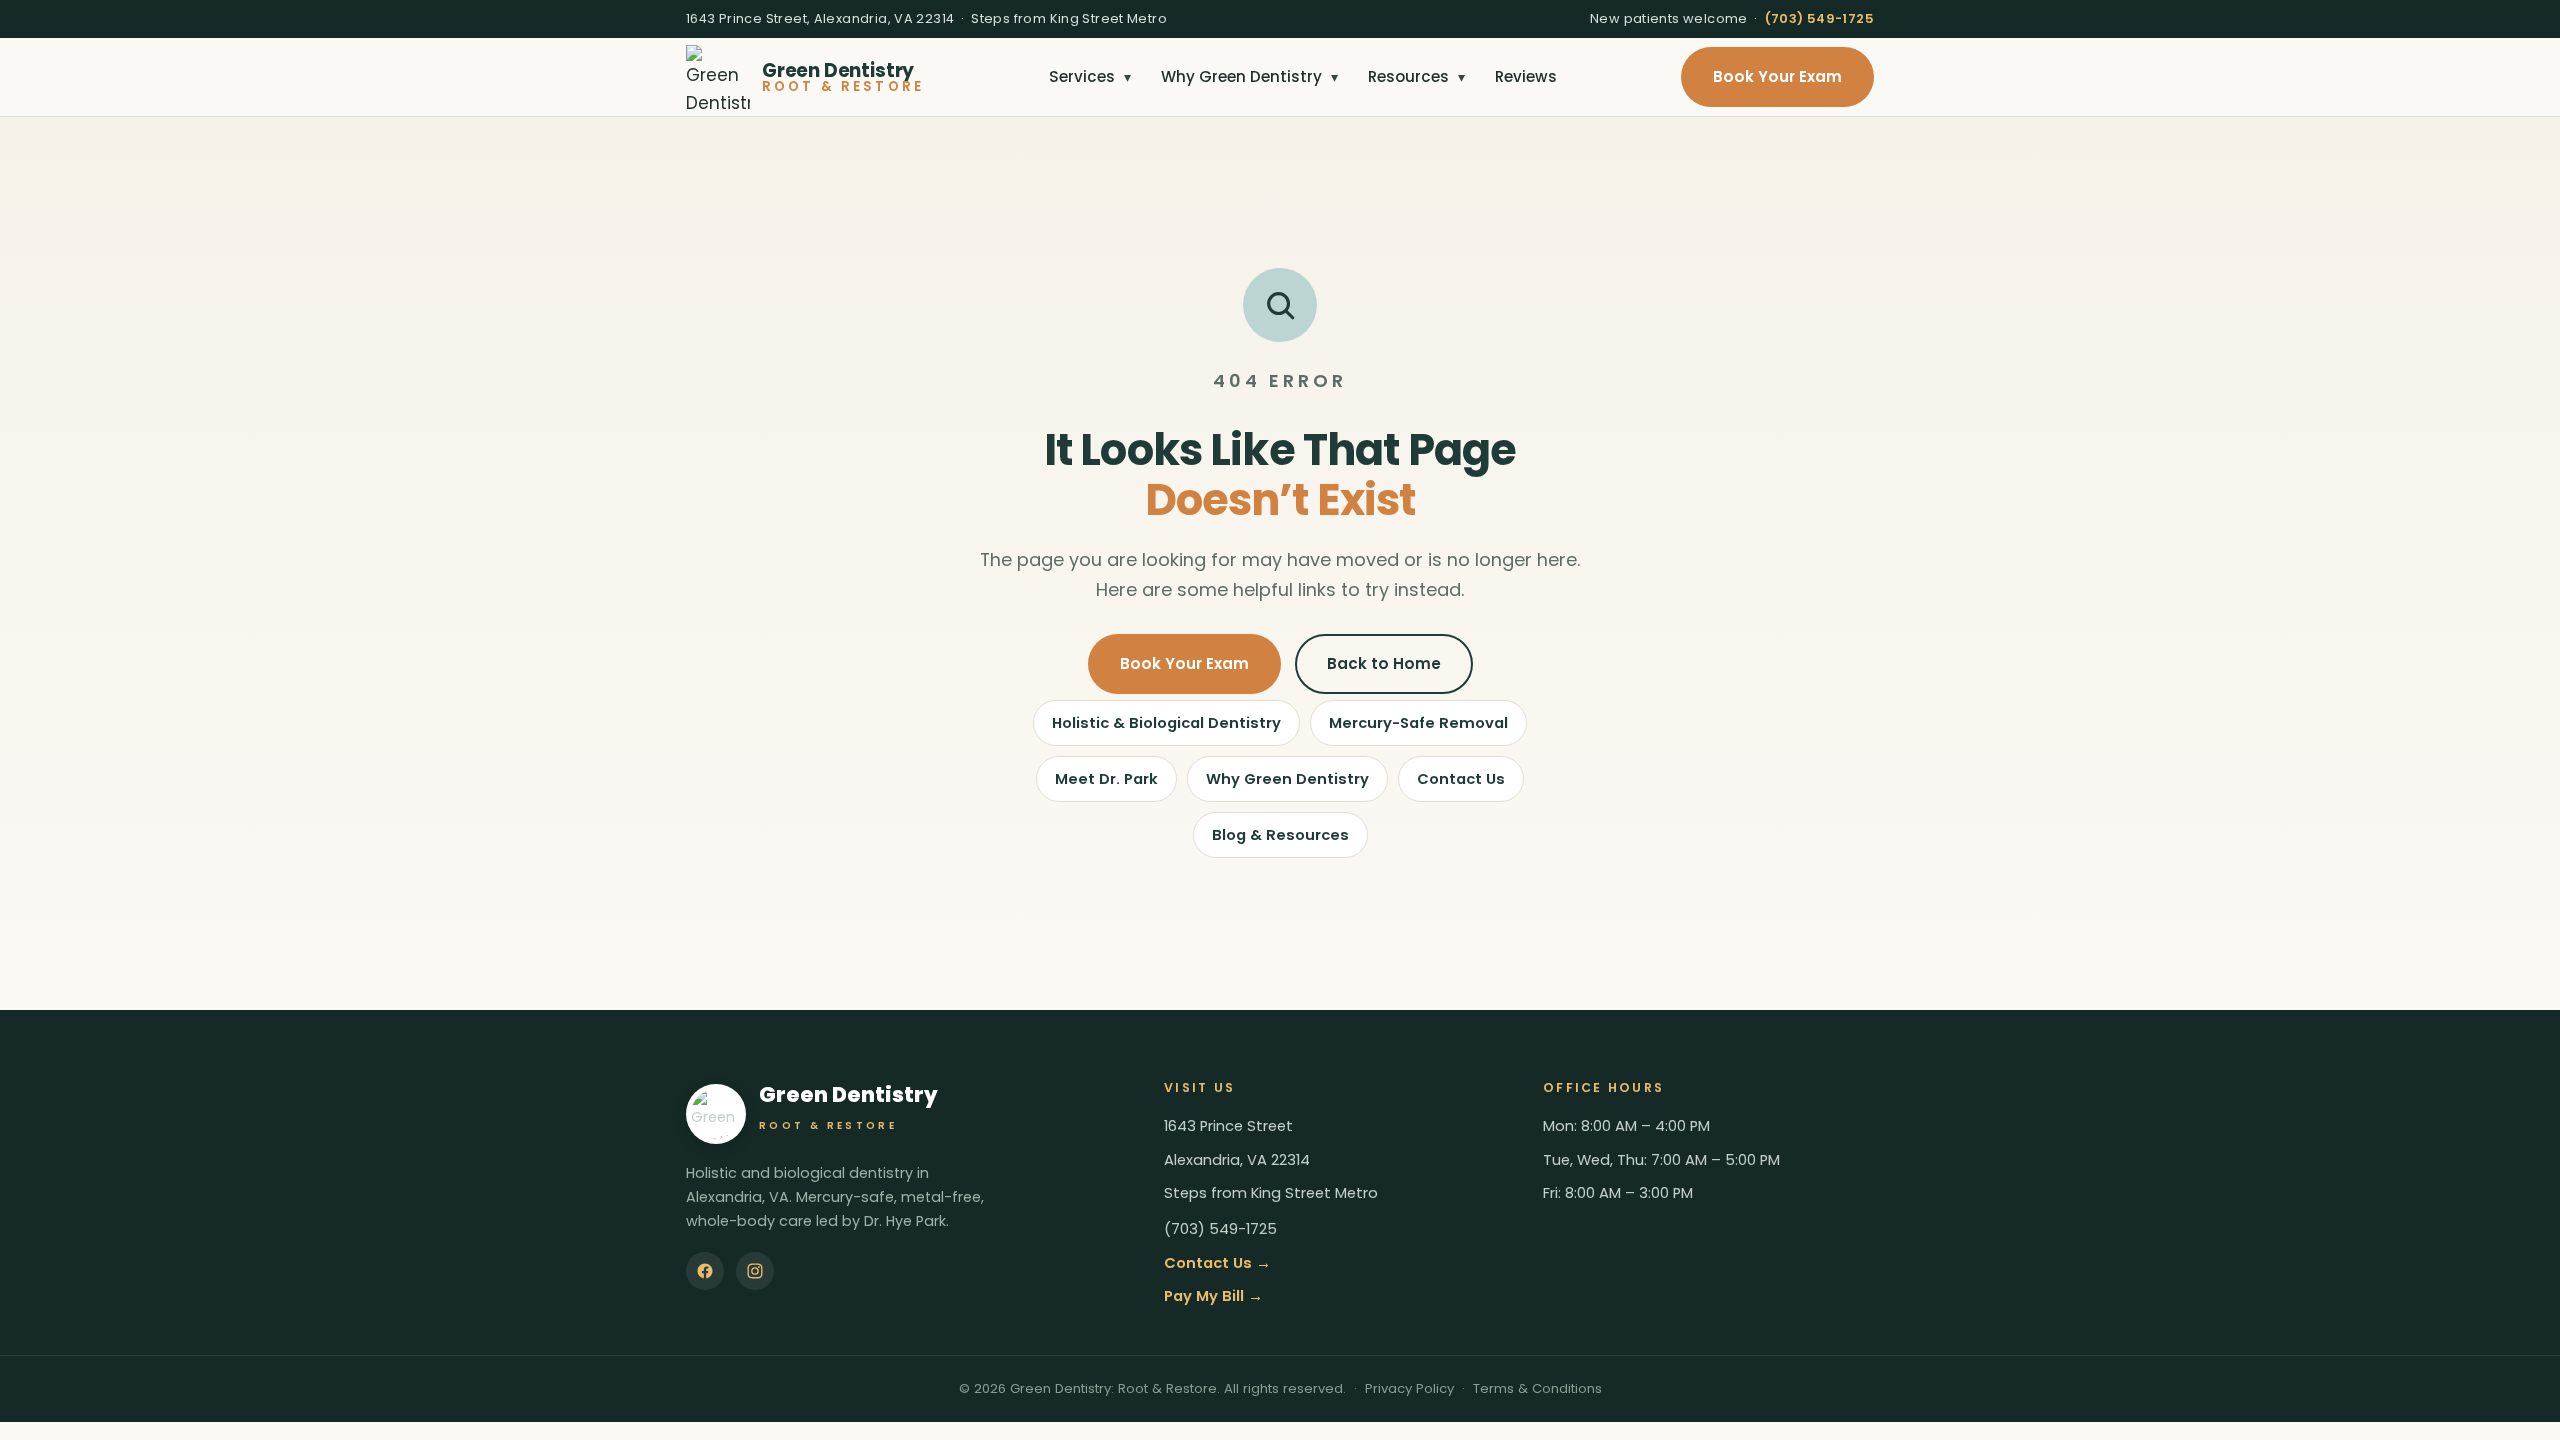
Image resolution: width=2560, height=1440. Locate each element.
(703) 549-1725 (1819, 18)
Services (1090, 76)
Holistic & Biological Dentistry (1166, 723)
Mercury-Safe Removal (1418, 723)
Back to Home (1384, 663)
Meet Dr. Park (1106, 779)
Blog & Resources (1280, 835)
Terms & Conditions (1537, 1388)
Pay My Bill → (1213, 1296)
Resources (1416, 76)
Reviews (1526, 76)
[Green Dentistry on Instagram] (755, 1271)
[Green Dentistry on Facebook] (705, 1271)
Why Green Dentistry (1249, 76)
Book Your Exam (1777, 76)
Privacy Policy (1409, 1388)
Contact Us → (1217, 1263)
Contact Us (1461, 779)
